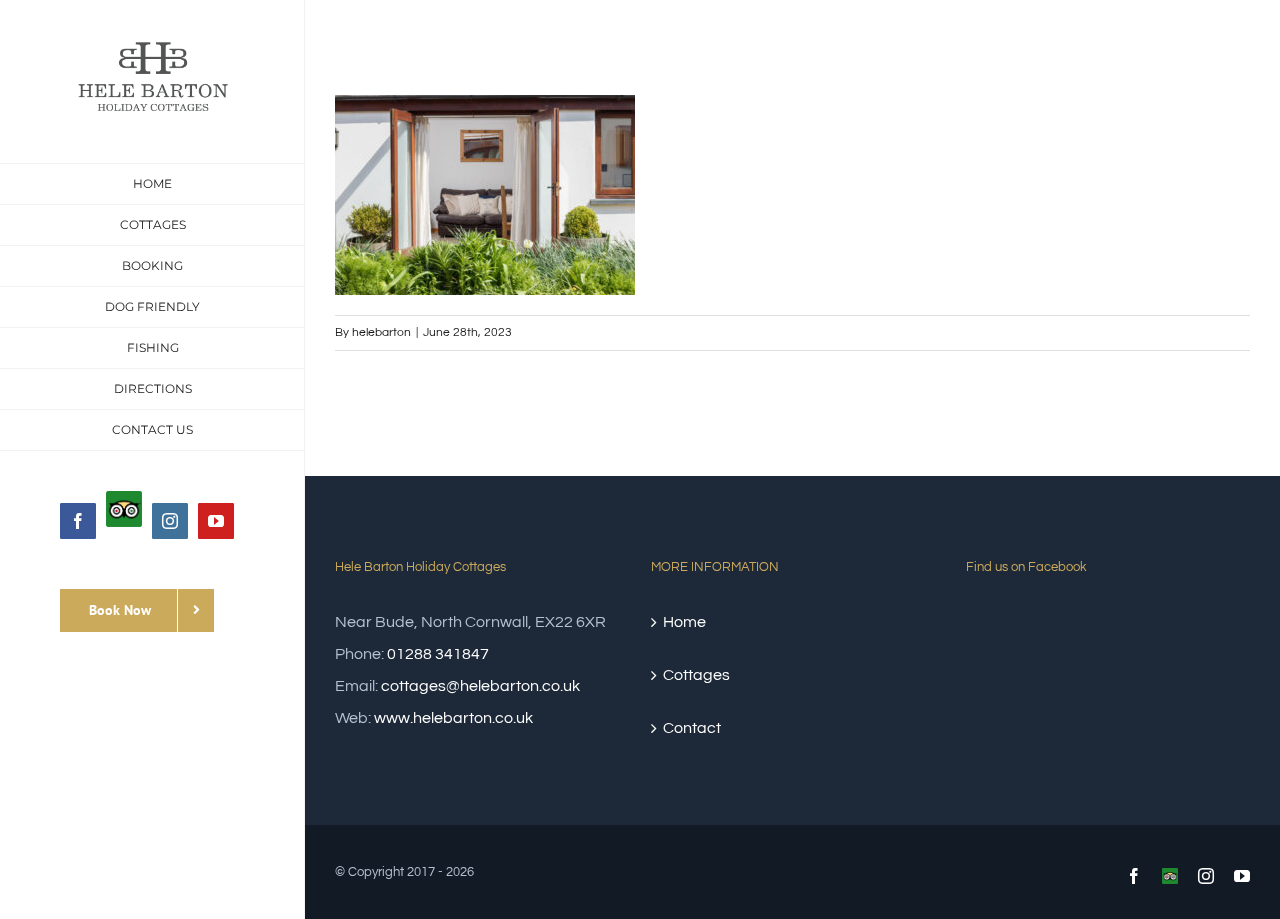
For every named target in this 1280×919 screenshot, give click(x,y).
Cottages (696, 675)
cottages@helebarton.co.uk (480, 686)
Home (684, 622)
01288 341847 (438, 654)
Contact (692, 728)
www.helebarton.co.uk (453, 718)
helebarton (381, 332)
